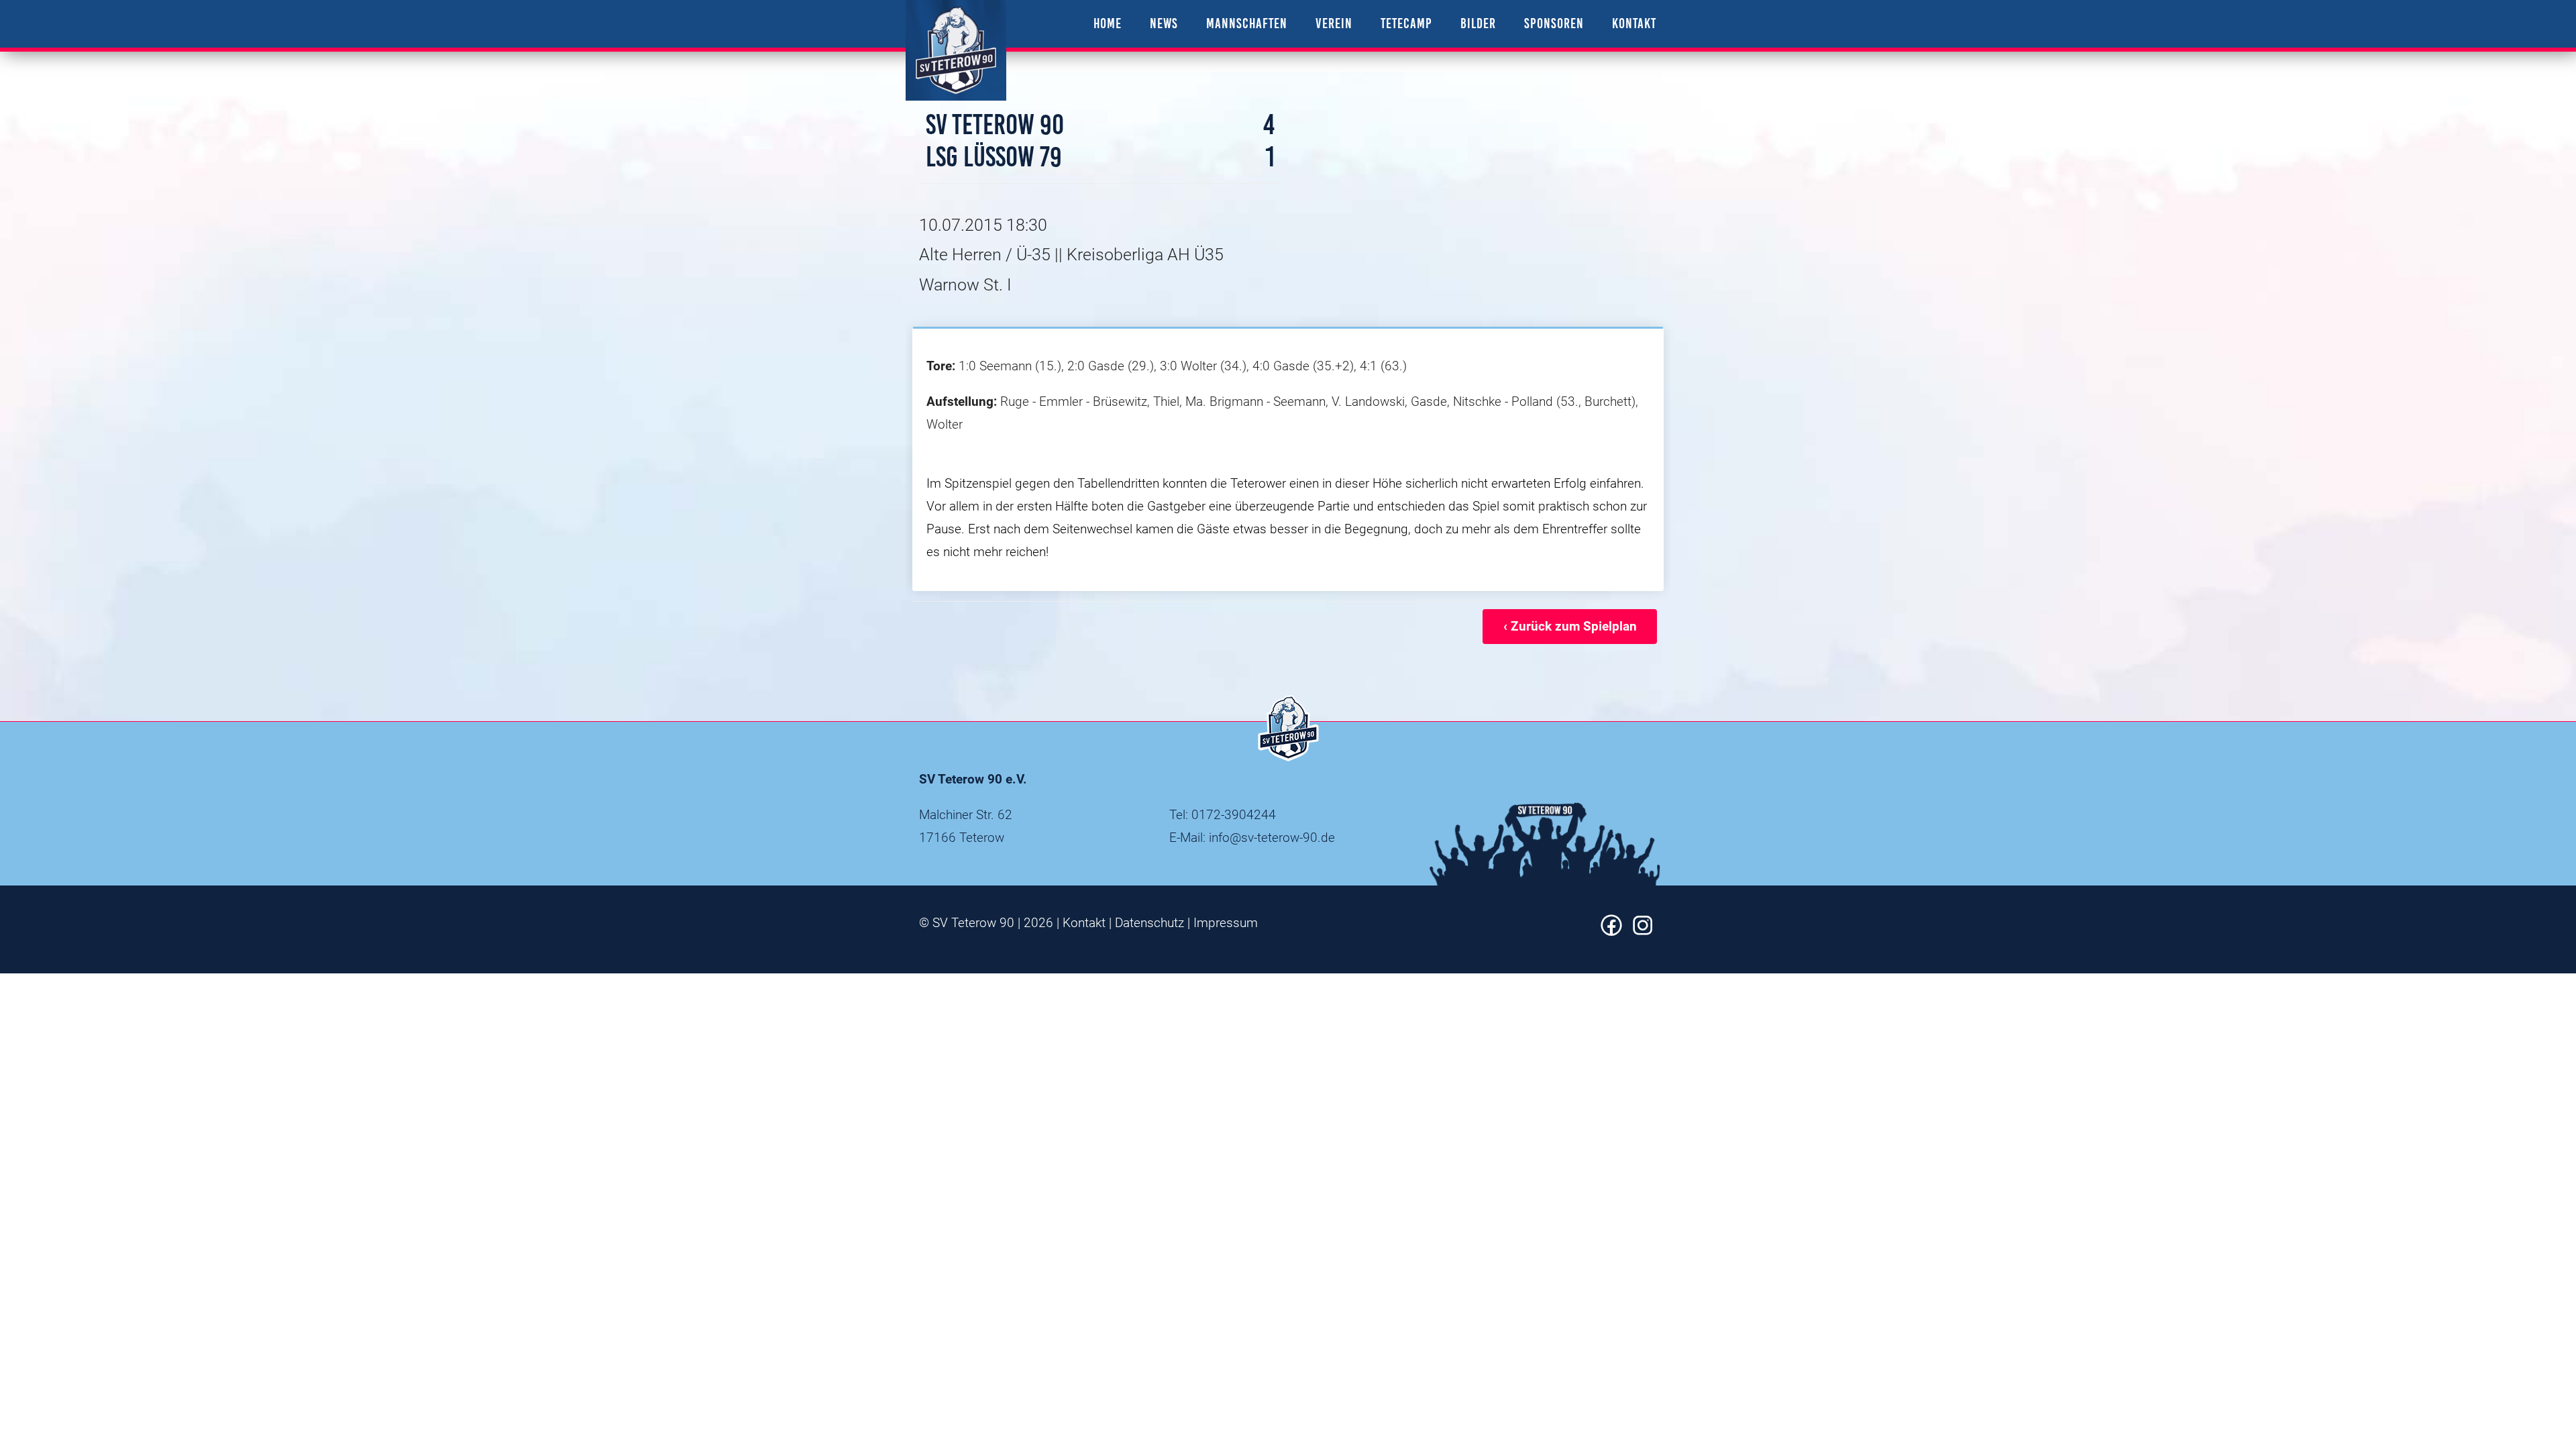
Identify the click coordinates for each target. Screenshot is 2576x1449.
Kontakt (1084, 923)
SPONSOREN (1554, 23)
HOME (1108, 23)
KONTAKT (1634, 23)
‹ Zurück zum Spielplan (1570, 626)
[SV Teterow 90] (956, 50)
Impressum (1226, 923)
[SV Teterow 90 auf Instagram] (1643, 931)
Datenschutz (1149, 923)
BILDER (1478, 23)
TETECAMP (1406, 23)
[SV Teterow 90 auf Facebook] (1611, 931)
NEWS (1164, 23)
